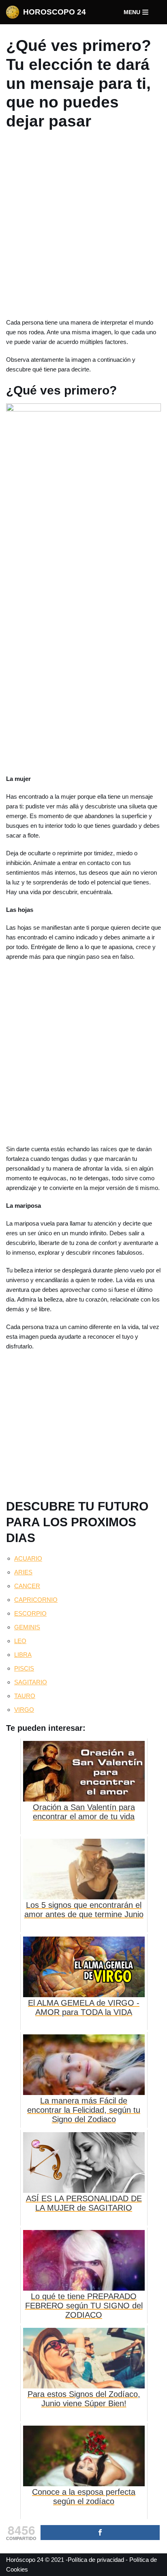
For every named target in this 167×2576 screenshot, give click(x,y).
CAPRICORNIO (36, 1600)
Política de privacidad (96, 2560)
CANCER (27, 1586)
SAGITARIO (31, 1682)
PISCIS (24, 1668)
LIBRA (23, 1655)
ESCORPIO (30, 1613)
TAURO (25, 1696)
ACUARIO (28, 1558)
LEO (20, 1641)
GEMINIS (27, 1627)
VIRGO (24, 1710)
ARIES (23, 1572)
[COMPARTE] (100, 2533)
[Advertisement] (83, 226)
